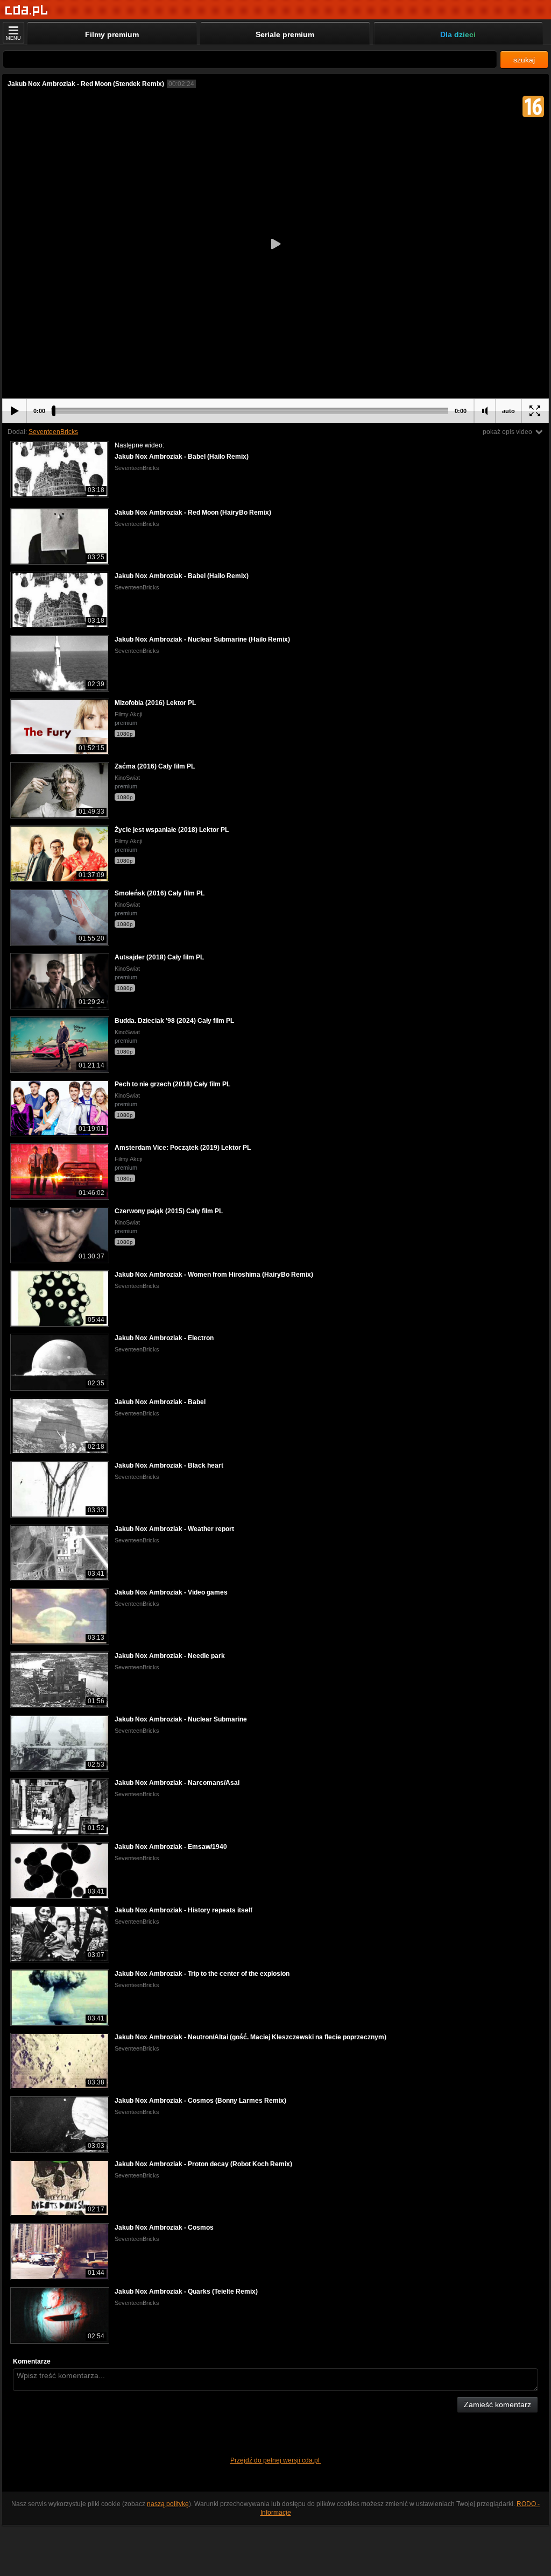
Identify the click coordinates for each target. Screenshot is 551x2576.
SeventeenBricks (53, 432)
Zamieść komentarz (497, 2404)
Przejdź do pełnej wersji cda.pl (276, 2460)
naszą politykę (168, 2504)
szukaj (524, 60)
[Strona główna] (27, 10)
